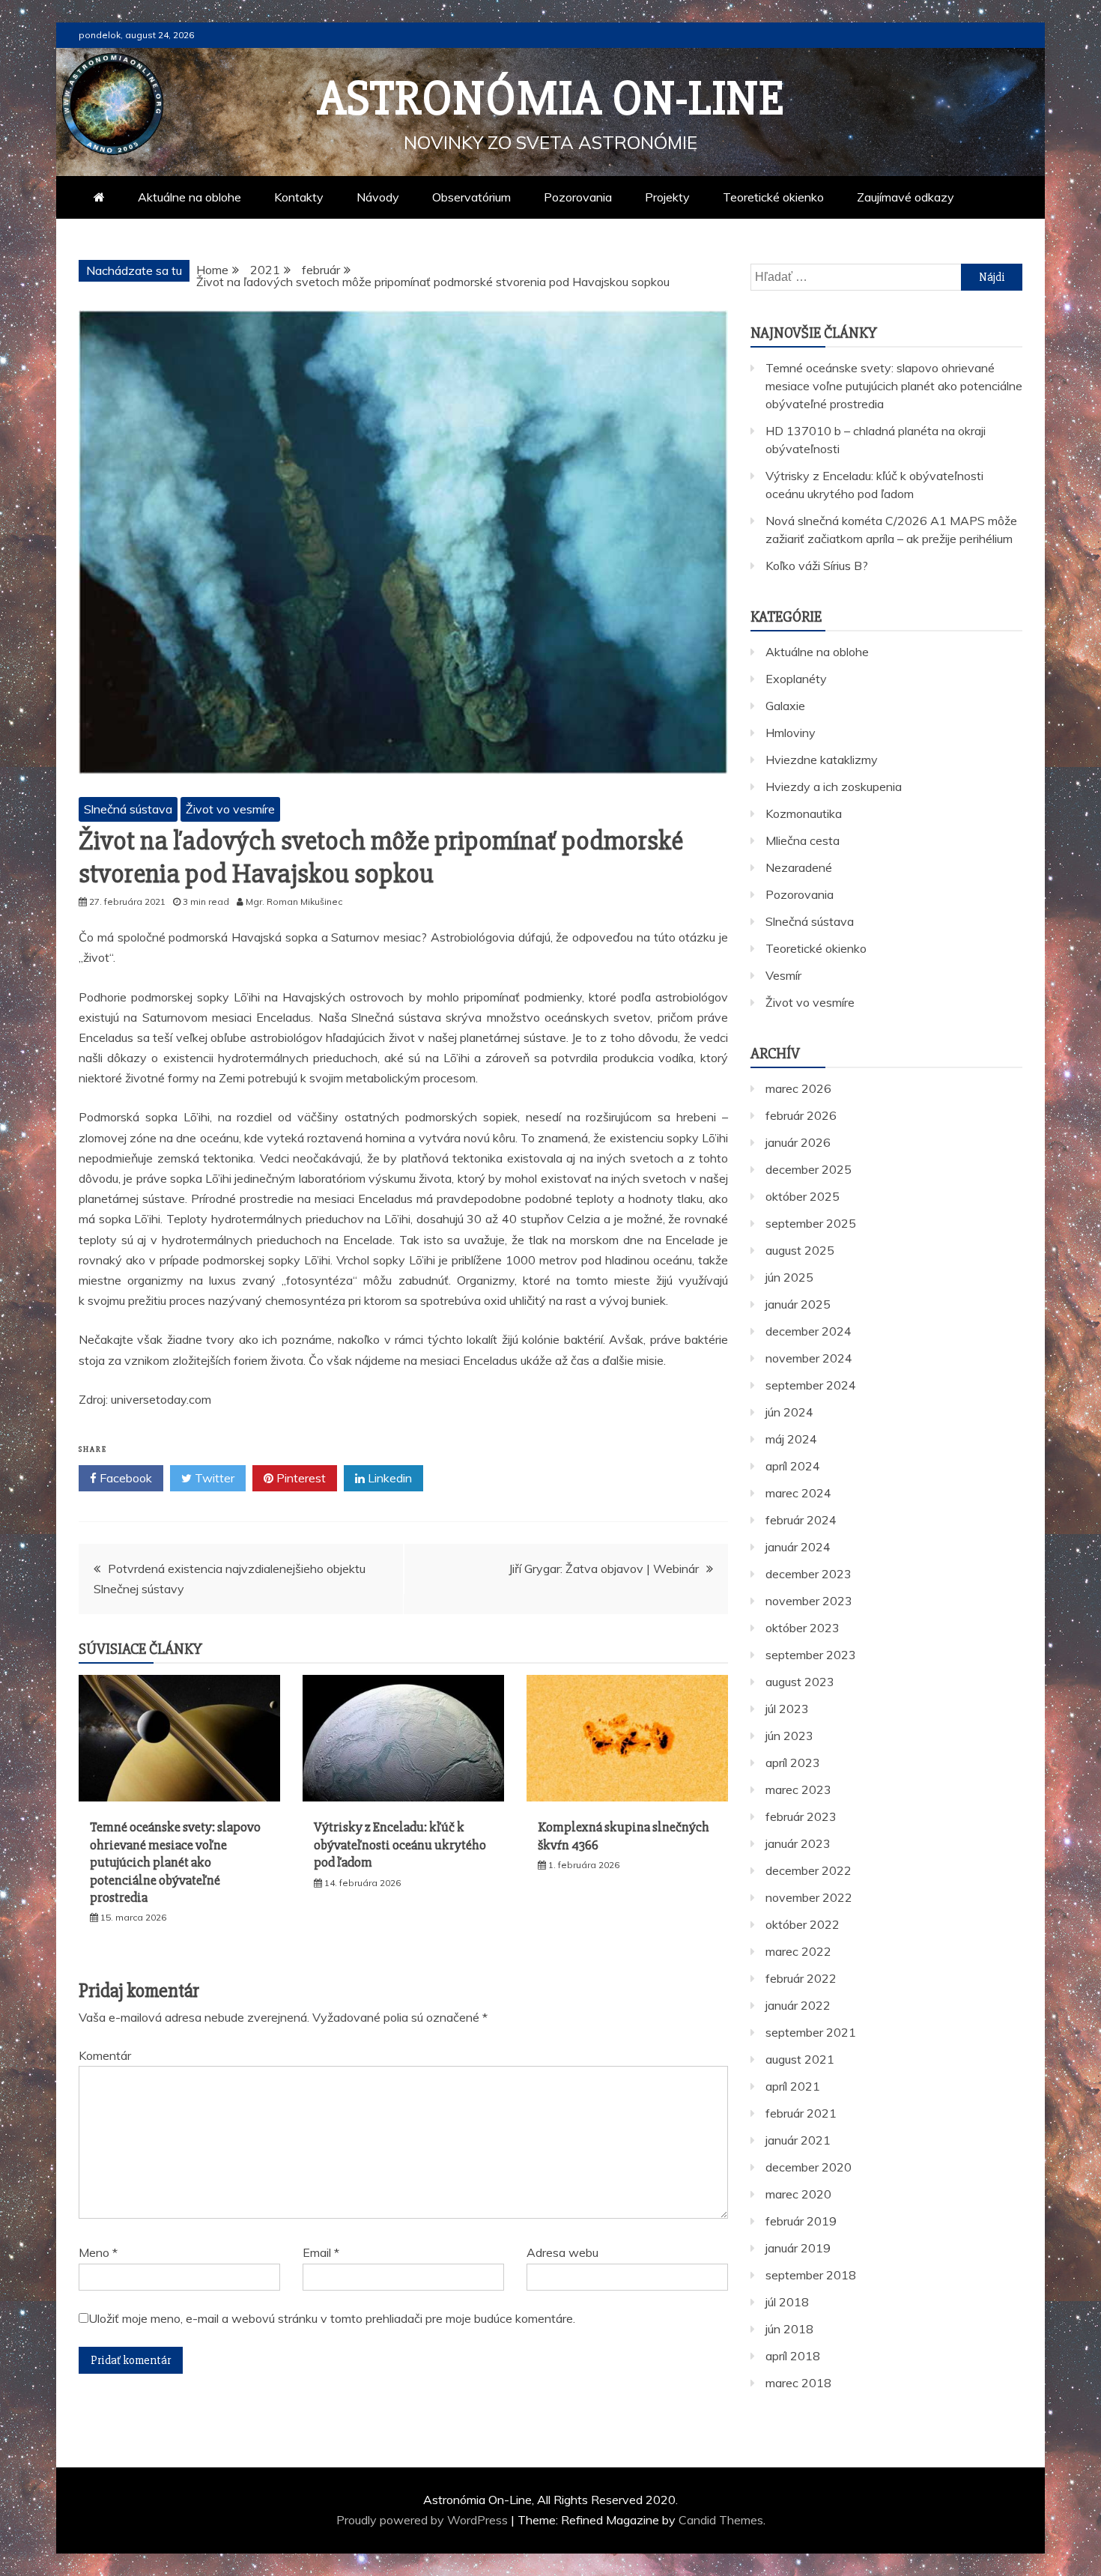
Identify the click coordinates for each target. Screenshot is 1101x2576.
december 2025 (809, 1169)
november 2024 (809, 1358)
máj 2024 (791, 1439)
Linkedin (388, 1478)
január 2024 (798, 1547)
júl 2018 (787, 2302)
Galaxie (785, 706)
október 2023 (803, 1628)
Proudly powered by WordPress (424, 2520)
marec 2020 (798, 2194)
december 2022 (809, 1870)
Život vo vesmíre (230, 809)
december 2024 (809, 1331)
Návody (378, 197)
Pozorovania (578, 197)
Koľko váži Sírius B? (817, 566)
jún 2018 (789, 2329)
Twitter (213, 1478)
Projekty (667, 197)
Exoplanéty (796, 679)
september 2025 (811, 1223)
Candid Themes (721, 2520)
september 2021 (811, 2032)
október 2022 (803, 1924)
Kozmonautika (804, 813)
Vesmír (783, 975)
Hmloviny (791, 733)
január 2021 (798, 2140)
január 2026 (798, 1142)
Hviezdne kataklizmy (822, 760)
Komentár (105, 2055)
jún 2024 (789, 1412)
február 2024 (801, 1520)
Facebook (124, 1478)
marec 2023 (798, 1789)
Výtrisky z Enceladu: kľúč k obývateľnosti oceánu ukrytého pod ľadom (400, 1845)
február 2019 (801, 2221)
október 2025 (803, 1196)
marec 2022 (798, 1951)
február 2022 (801, 1978)
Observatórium (471, 197)
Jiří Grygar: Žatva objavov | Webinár (604, 1569)
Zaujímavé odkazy (906, 197)
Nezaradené (799, 867)
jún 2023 (789, 1736)
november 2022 (809, 1897)
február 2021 (801, 2113)
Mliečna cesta (803, 840)
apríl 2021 (793, 2086)
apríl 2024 (793, 1466)
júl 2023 (787, 1709)
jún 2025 (789, 1277)
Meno (98, 2252)
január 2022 (798, 2005)
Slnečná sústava (128, 809)
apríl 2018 (793, 2356)
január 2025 (798, 1304)
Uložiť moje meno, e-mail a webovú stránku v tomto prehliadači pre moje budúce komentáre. (332, 2318)
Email (321, 2252)
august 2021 (800, 2059)
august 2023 (800, 1682)
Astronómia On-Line (551, 99)
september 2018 (811, 2275)
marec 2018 (798, 2383)
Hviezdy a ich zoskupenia (834, 787)
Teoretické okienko (773, 197)
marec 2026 (798, 1088)
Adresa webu (562, 2252)
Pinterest (300, 1478)
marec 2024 (798, 1493)
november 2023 (809, 1601)
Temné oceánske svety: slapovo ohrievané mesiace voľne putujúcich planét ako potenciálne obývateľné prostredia (175, 1862)
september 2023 (811, 1655)
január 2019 (798, 2248)
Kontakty (299, 197)
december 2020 (809, 2167)
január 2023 (798, 1843)
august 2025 (800, 1250)
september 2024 (811, 1385)
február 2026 (801, 1115)
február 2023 (801, 1816)
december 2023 (809, 1574)
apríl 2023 (793, 1763)
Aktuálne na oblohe (189, 197)
